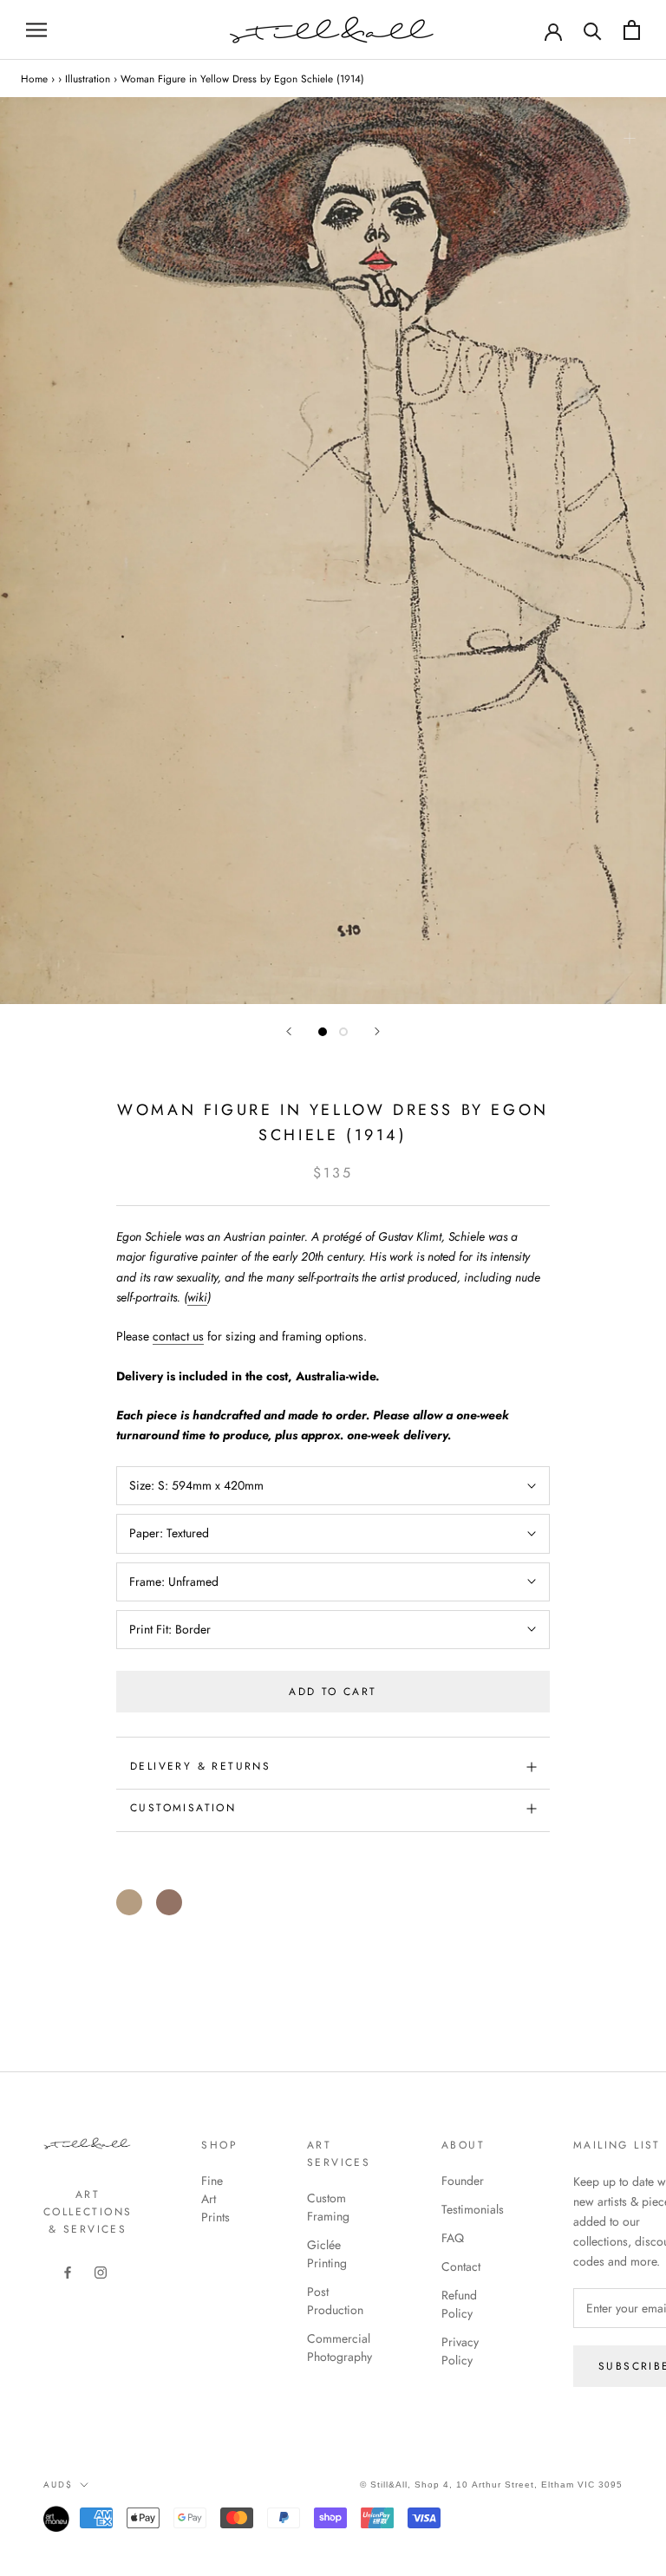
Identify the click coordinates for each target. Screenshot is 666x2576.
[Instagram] (101, 2271)
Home (34, 78)
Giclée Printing (327, 2254)
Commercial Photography (340, 2348)
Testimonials (473, 2209)
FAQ (453, 2238)
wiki (197, 1297)
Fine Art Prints (215, 2199)
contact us (178, 1336)
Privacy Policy (460, 2351)
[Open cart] (632, 30)
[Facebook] (68, 2271)
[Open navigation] (36, 30)
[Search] (593, 30)
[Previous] (289, 1031)
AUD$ (58, 2485)
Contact (461, 2266)
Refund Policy (459, 2304)
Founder (463, 2181)
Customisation (183, 1808)
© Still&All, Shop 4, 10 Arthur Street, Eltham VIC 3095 (491, 2485)
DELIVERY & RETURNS (200, 1766)
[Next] (377, 1031)
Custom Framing (328, 2207)
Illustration (88, 78)
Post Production (335, 2301)
